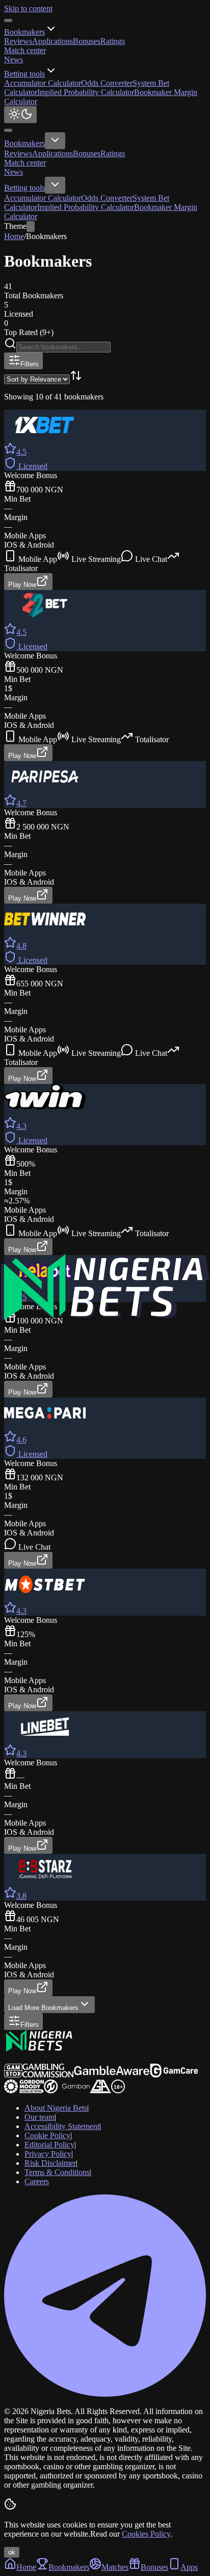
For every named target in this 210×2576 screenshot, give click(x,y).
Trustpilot (19, 2059)
